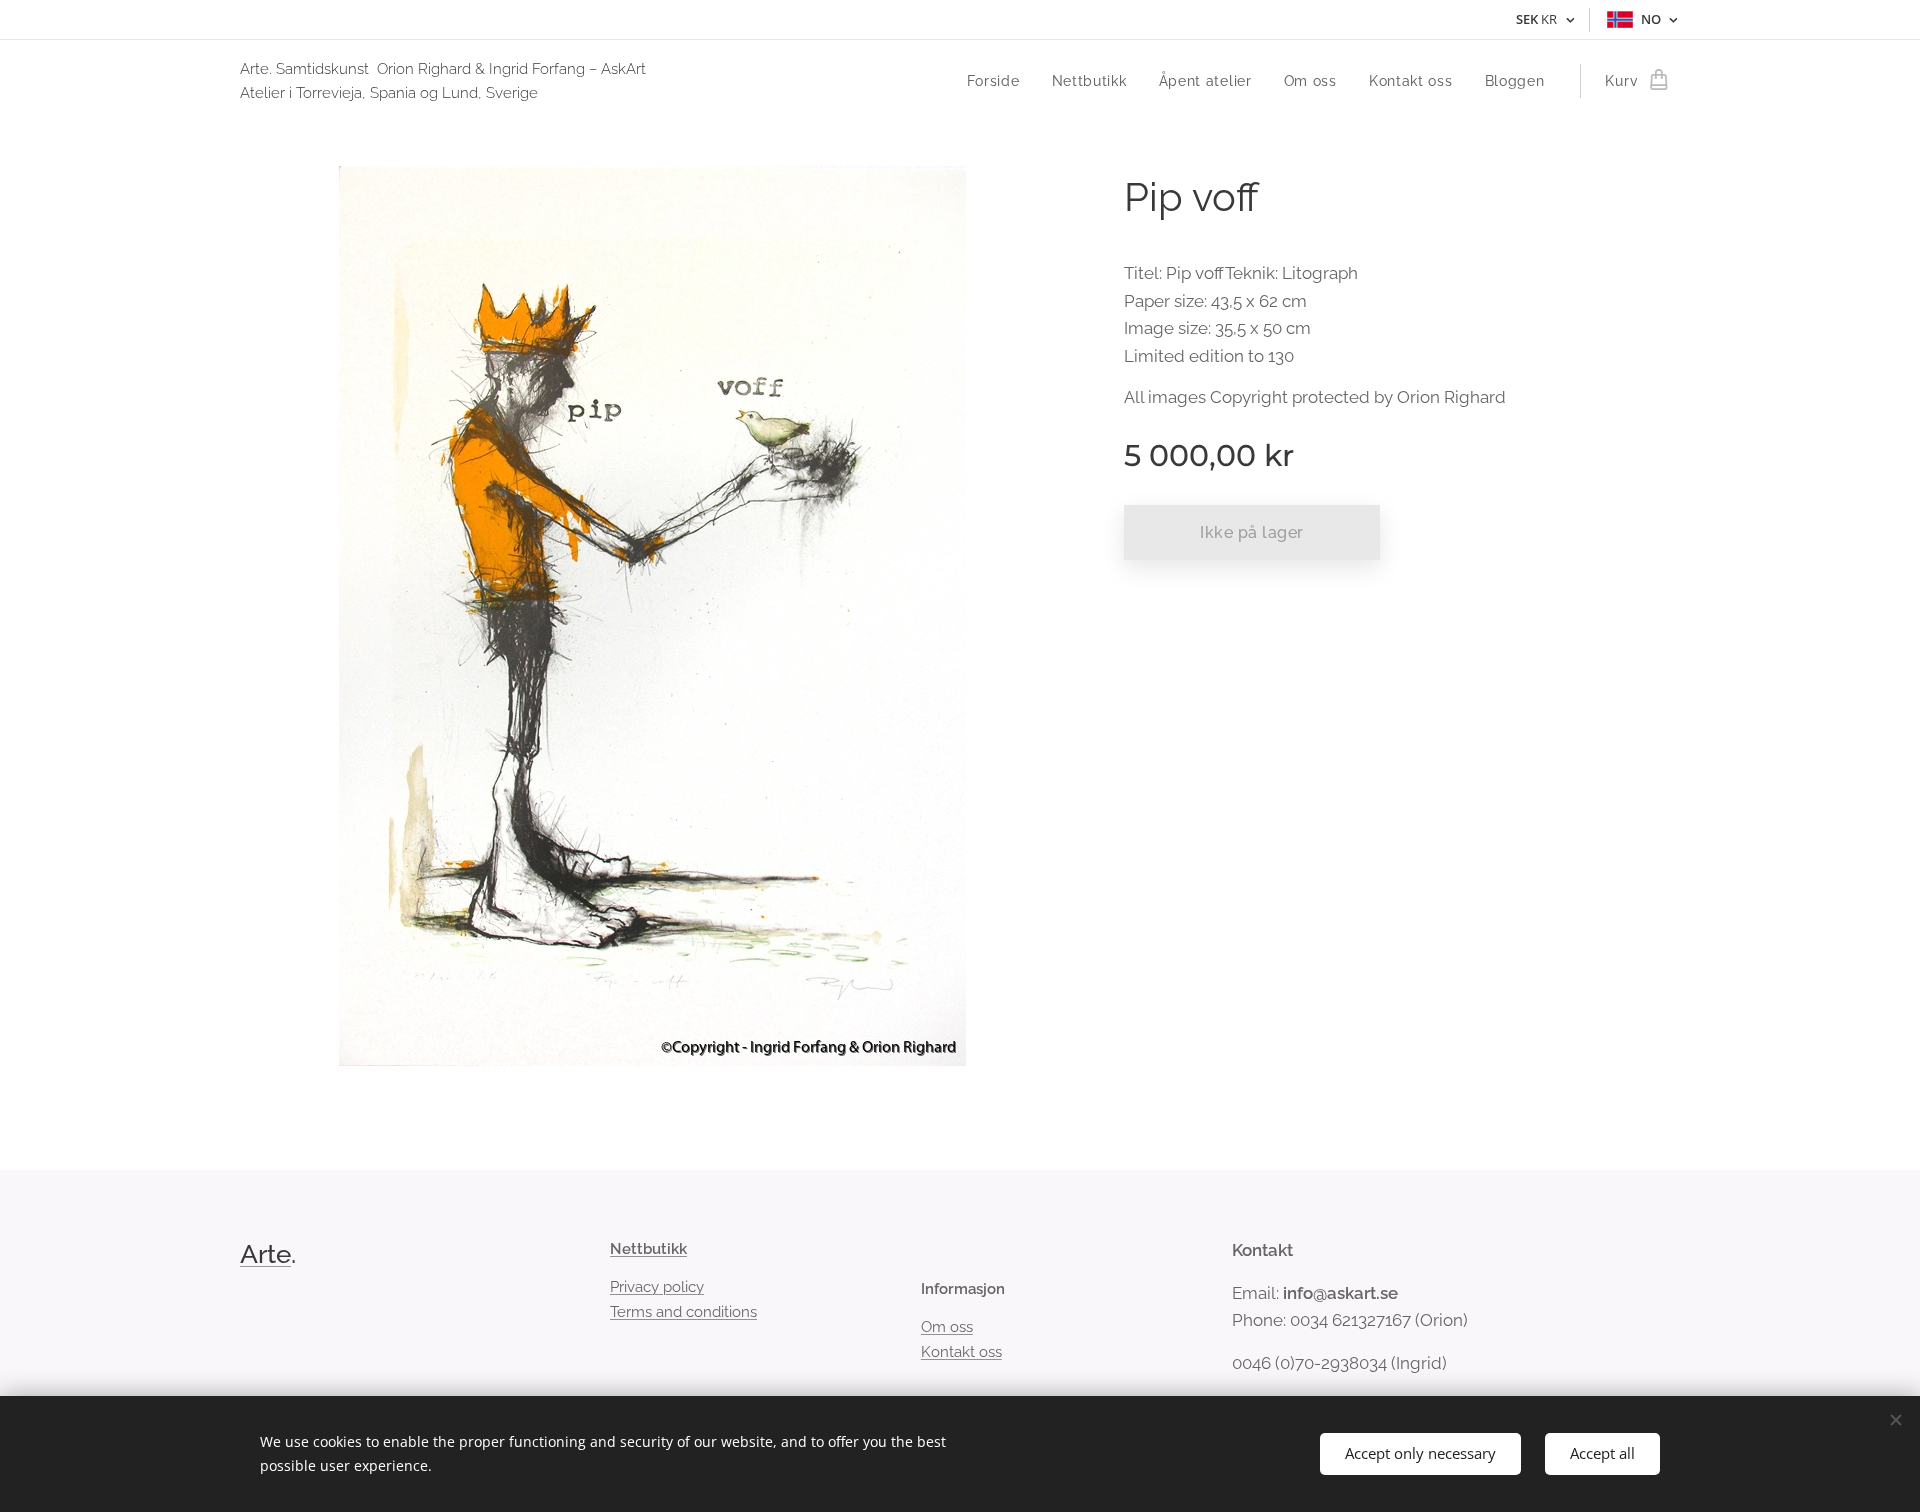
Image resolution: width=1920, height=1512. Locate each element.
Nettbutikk (648, 1249)
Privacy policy (657, 1287)
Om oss (947, 1327)
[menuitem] (999, 81)
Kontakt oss (961, 1352)
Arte (265, 1254)
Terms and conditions (683, 1312)
